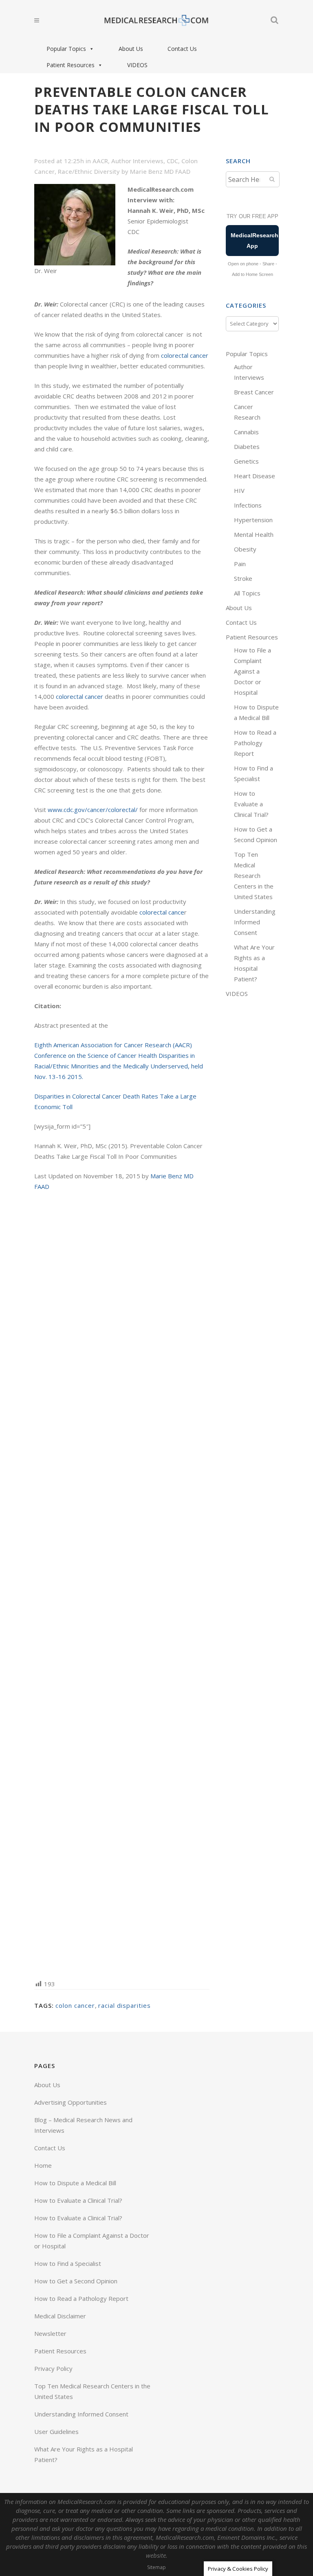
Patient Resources (71, 65)
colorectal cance (162, 912)
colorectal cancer (185, 355)
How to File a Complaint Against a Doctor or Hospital (252, 671)
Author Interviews (137, 161)
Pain (240, 564)
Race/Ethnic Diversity (89, 171)
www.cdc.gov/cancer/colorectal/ (93, 810)
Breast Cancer (254, 392)
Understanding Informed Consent (255, 922)
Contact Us (182, 49)
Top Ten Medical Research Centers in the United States (254, 875)
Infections (248, 505)
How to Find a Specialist (68, 2263)
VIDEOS (137, 65)
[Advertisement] (122, 1585)
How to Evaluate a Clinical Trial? (251, 804)
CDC (172, 161)
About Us (131, 49)
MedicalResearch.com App (255, 241)
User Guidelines (56, 2432)
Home (43, 2165)
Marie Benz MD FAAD (160, 171)
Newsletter (50, 2333)
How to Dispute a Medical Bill (75, 2183)
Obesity (245, 549)
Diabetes (247, 446)
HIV (239, 490)
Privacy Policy (53, 2368)
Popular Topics (66, 49)
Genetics (246, 461)
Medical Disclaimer (60, 2316)
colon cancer (75, 2005)
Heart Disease (255, 476)
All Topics (247, 593)
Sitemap (156, 2567)
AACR (100, 161)
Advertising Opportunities (71, 2102)
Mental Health (254, 534)
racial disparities (125, 2005)
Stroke (243, 578)
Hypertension (253, 520)
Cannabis (246, 432)
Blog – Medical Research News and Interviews (83, 2125)
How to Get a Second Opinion (76, 2281)
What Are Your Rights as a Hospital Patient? (84, 2454)
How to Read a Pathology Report (255, 743)
